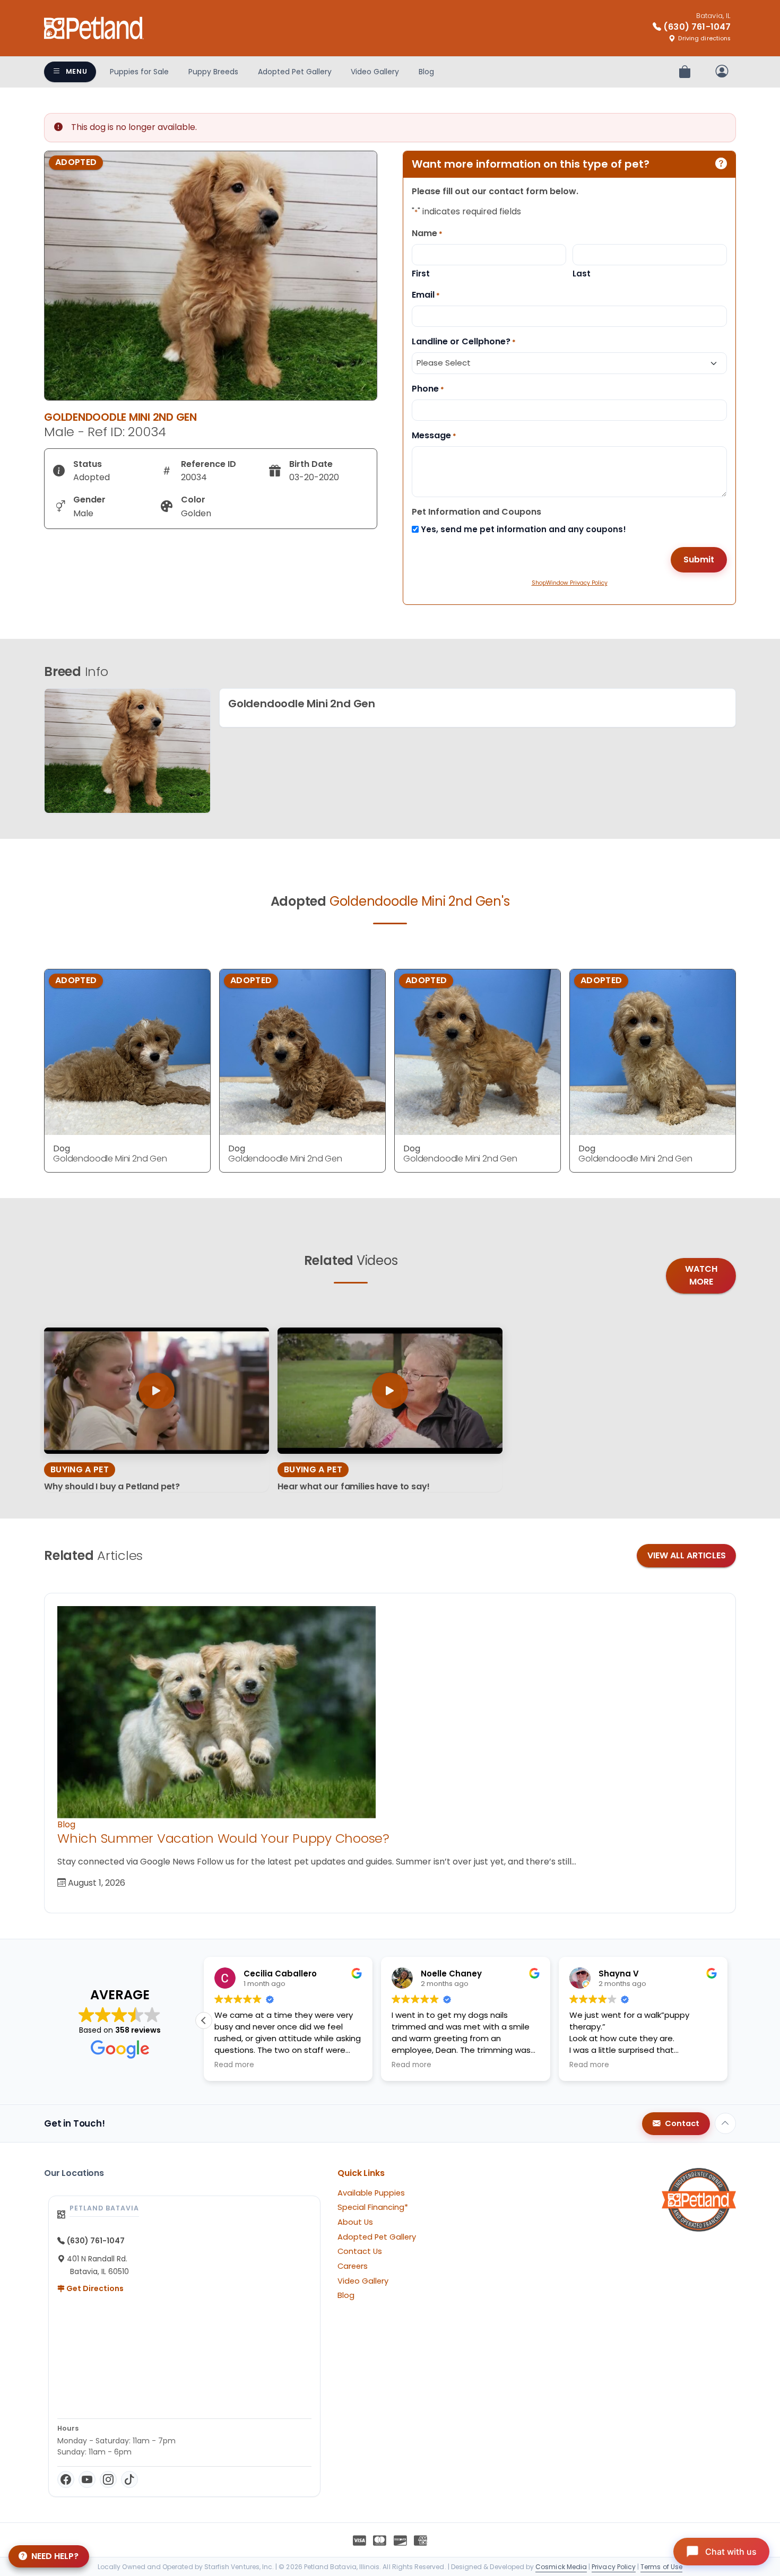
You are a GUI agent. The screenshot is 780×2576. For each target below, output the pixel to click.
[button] (727, 2020)
